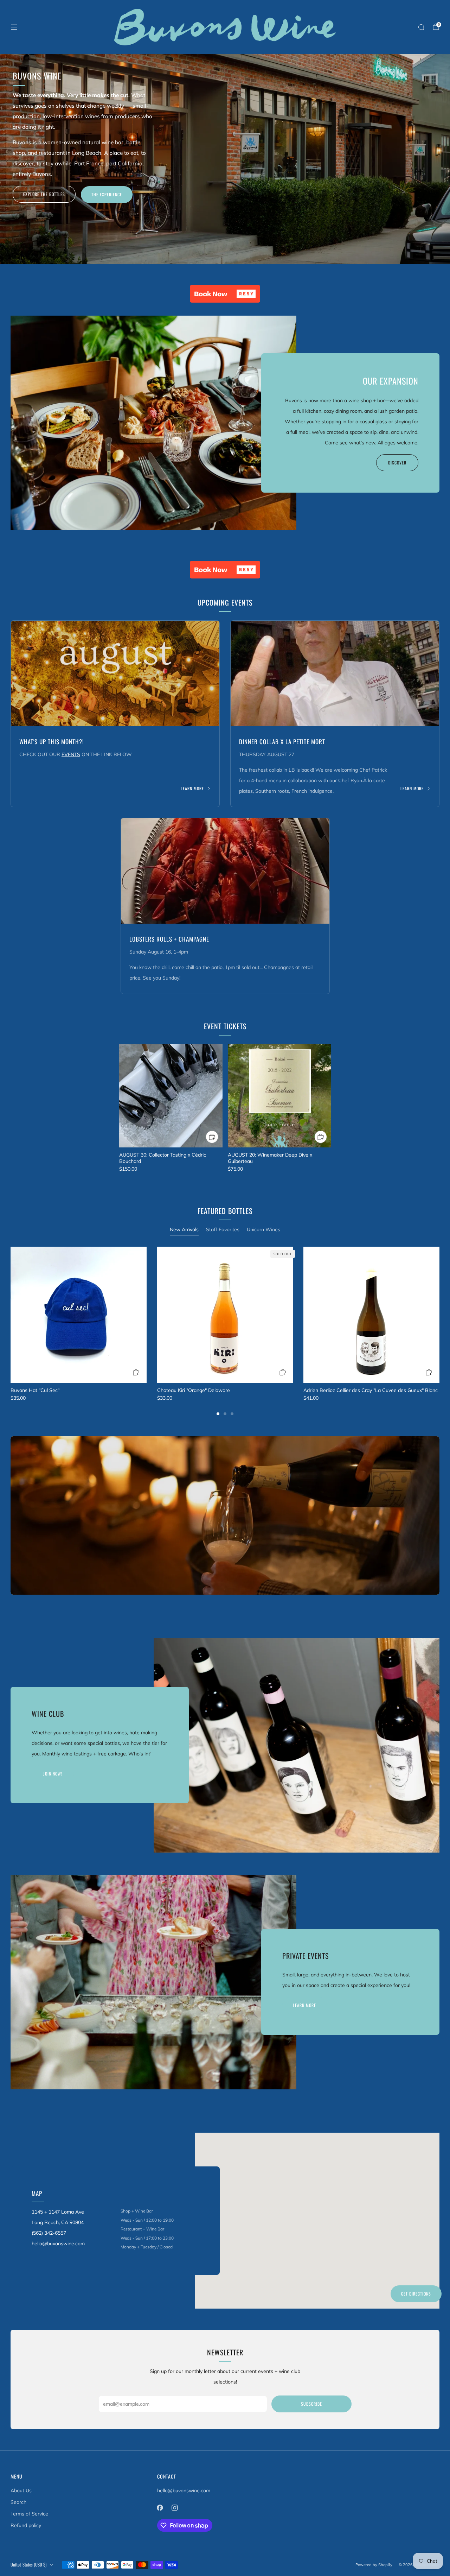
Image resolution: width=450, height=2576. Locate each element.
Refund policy (26, 2525)
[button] (225, 294)
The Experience (107, 194)
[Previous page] (11, 1315)
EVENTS (71, 754)
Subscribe (311, 2404)
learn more (304, 2005)
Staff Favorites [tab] (223, 1229)
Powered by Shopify (374, 2565)
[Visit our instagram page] (175, 2507)
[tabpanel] (225, 1331)
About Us (21, 2490)
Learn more (192, 789)
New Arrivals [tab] (184, 1229)
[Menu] (14, 27)
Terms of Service (29, 2514)
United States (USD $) (28, 2565)
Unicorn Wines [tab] (263, 1229)
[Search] (421, 27)
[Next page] (439, 1315)
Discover (397, 463)
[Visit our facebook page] (160, 2507)
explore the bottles (44, 194)
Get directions (416, 2294)
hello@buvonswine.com (184, 2490)
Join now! (53, 1774)
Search (18, 2502)
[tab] (218, 1414)
